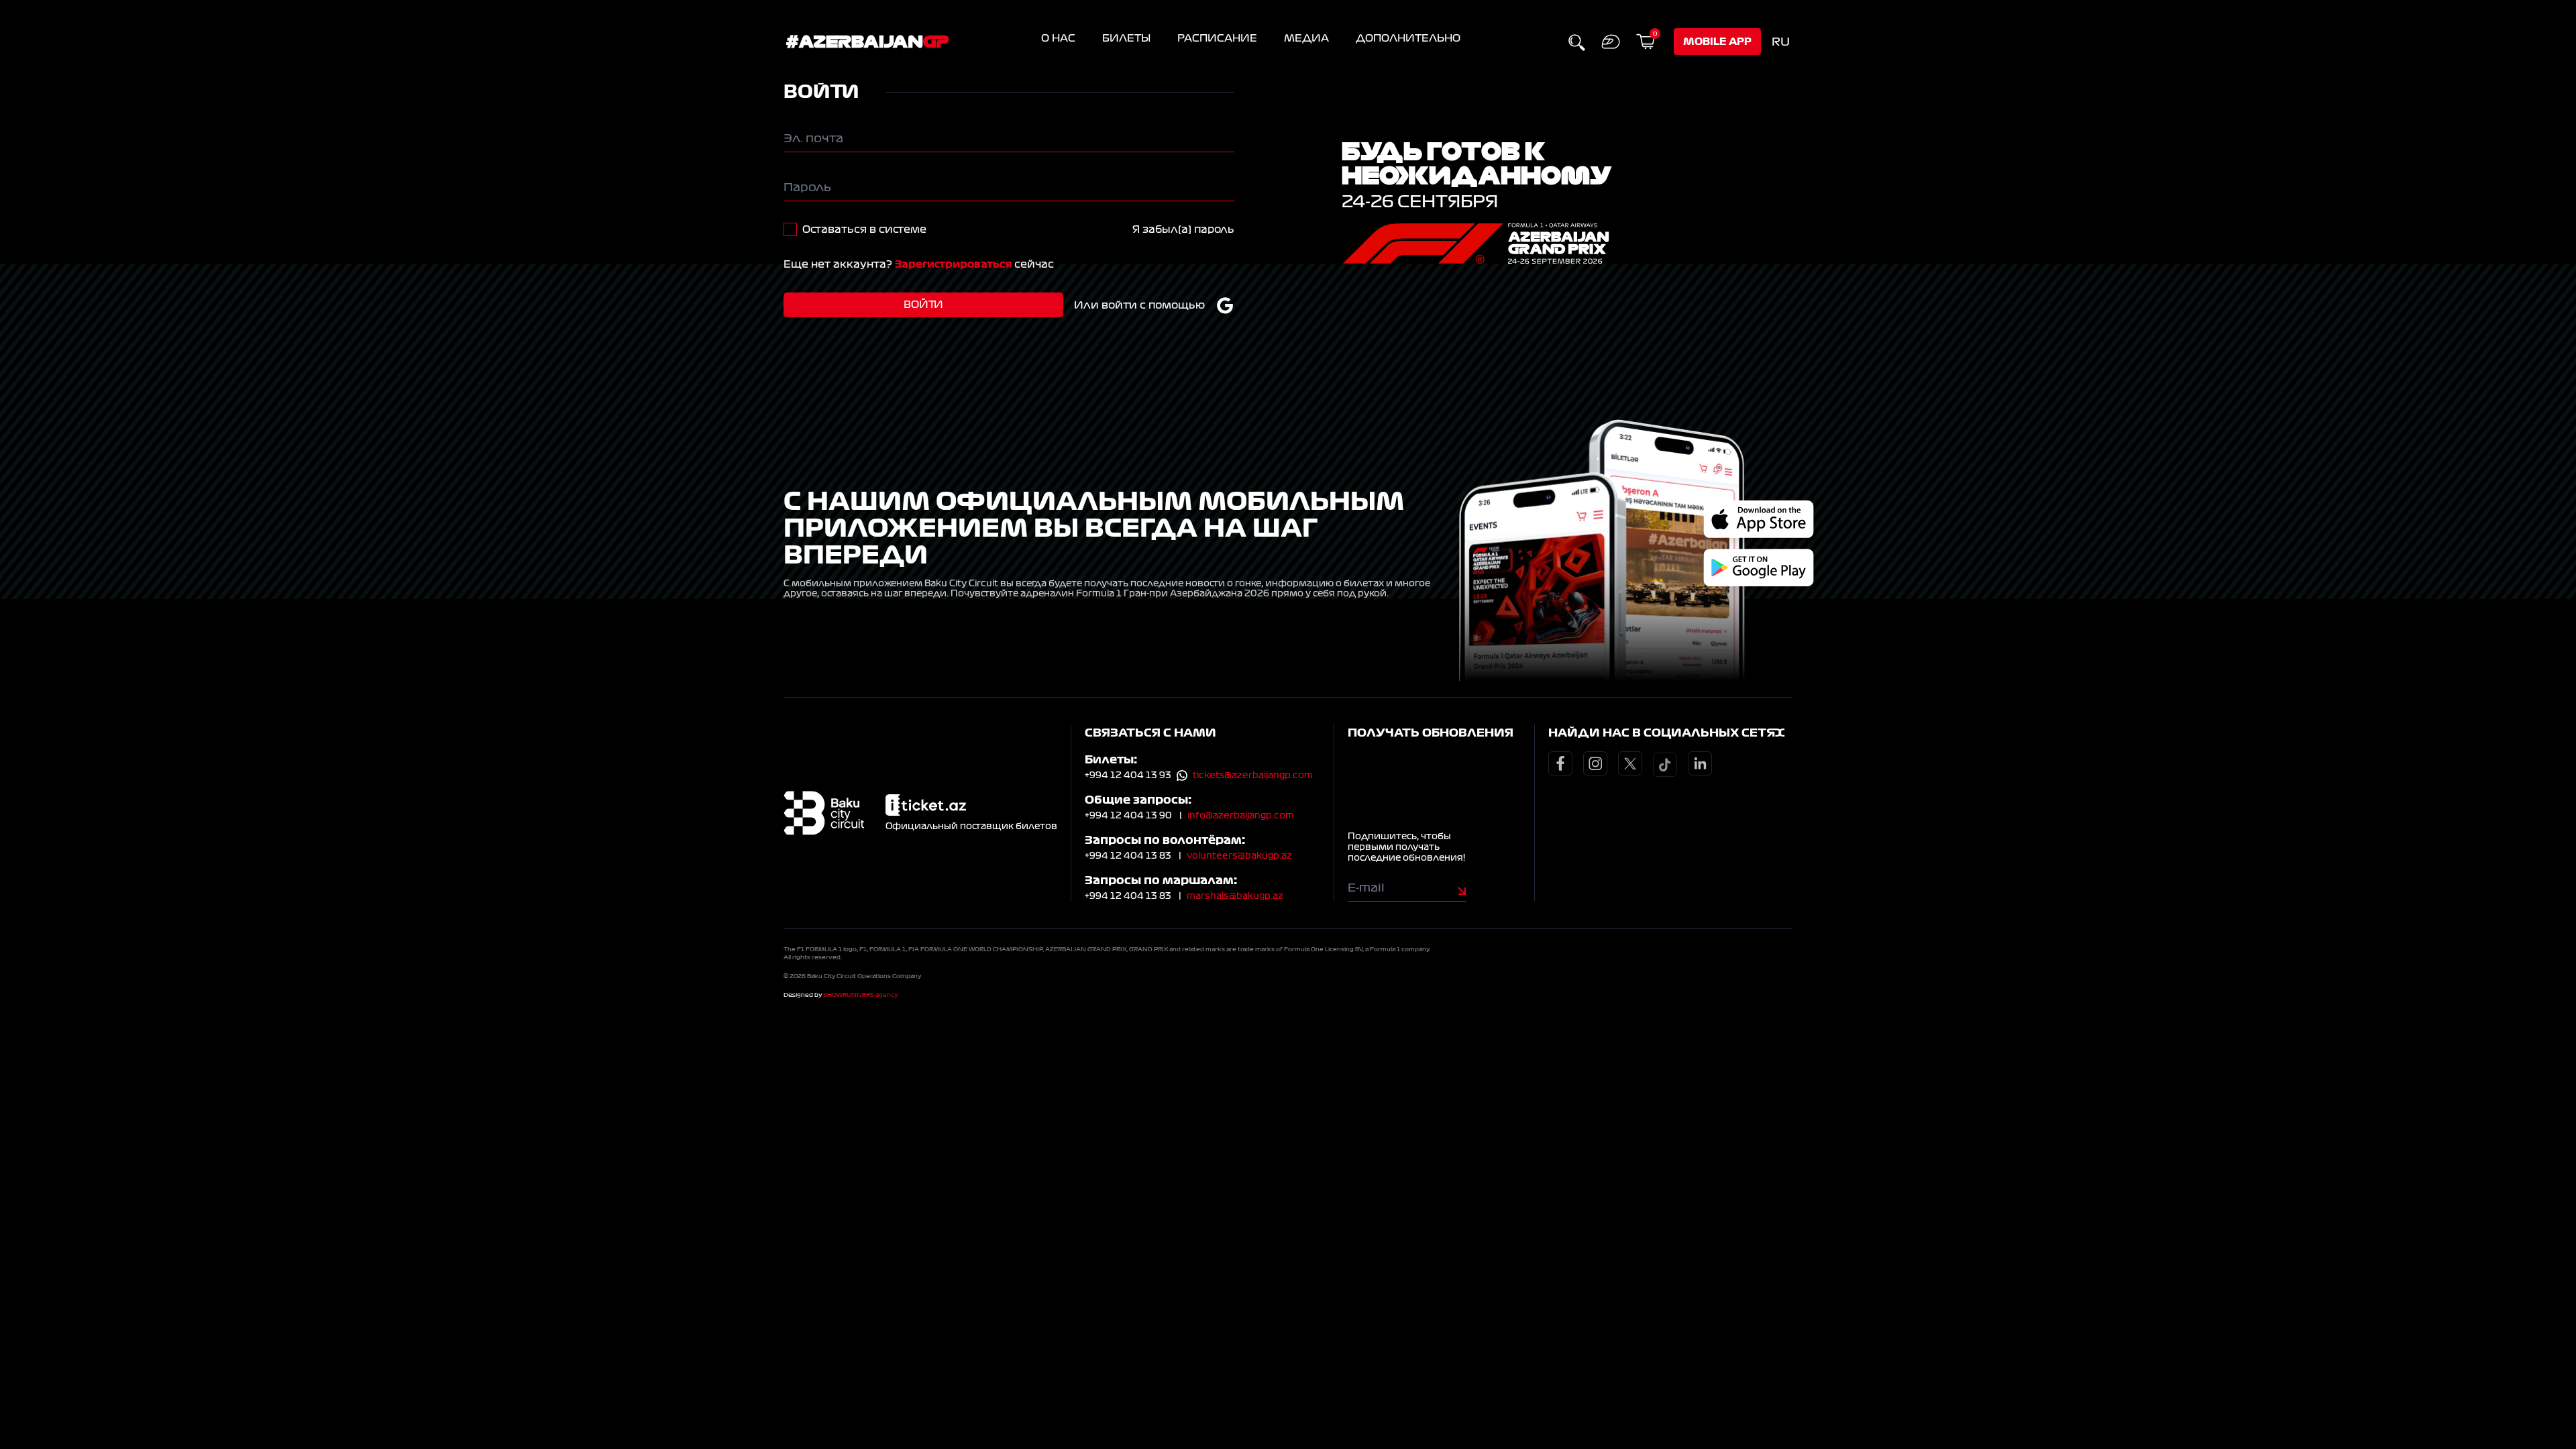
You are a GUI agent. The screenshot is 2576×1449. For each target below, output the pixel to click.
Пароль (807, 187)
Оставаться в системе (864, 229)
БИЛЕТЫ (1126, 38)
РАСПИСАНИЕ (1217, 38)
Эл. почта (813, 138)
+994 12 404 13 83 (1128, 856)
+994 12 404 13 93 (1128, 775)
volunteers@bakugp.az (1239, 856)
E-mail (1366, 888)
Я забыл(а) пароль (1183, 229)
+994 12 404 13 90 (1128, 816)
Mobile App (1717, 42)
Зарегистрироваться (953, 264)
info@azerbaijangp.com (1241, 816)
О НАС (1058, 38)
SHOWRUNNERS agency (860, 995)
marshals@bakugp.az (1235, 896)
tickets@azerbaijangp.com (1253, 775)
